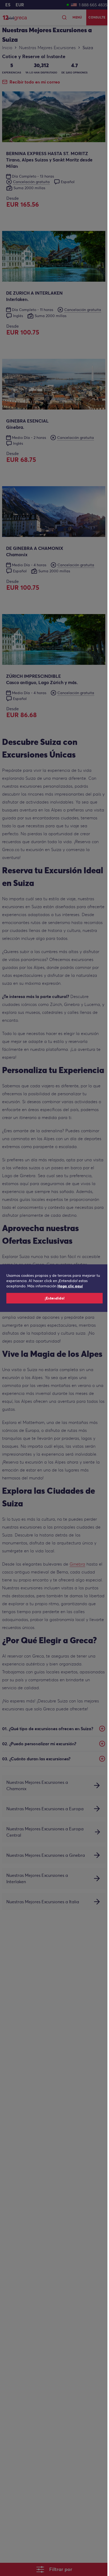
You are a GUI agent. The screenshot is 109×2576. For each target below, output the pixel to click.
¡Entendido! (55, 1298)
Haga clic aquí (70, 1286)
